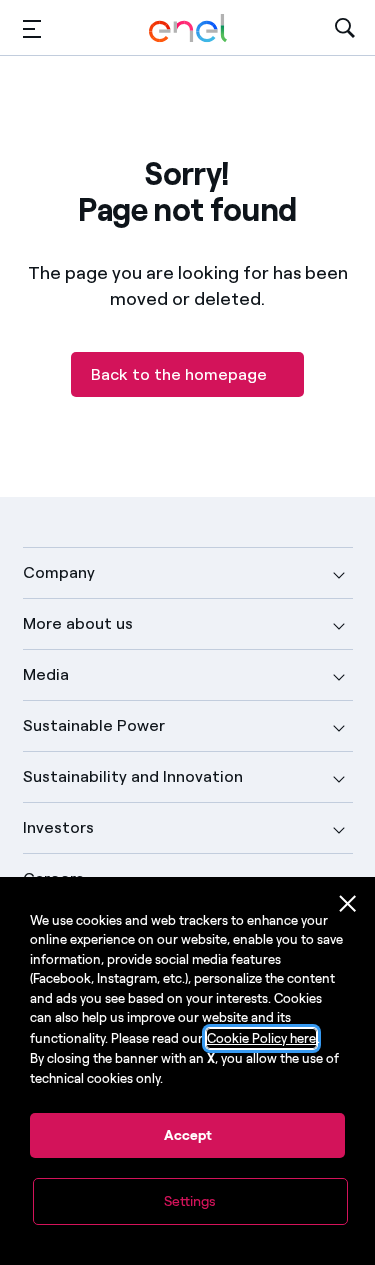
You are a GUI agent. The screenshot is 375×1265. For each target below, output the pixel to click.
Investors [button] (58, 827)
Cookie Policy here (261, 1038)
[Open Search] (345, 28)
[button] (32, 28)
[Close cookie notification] (348, 904)
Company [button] (59, 572)
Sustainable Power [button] (94, 725)
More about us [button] (78, 623)
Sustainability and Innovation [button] (133, 776)
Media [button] (46, 674)
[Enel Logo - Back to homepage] (188, 28)
